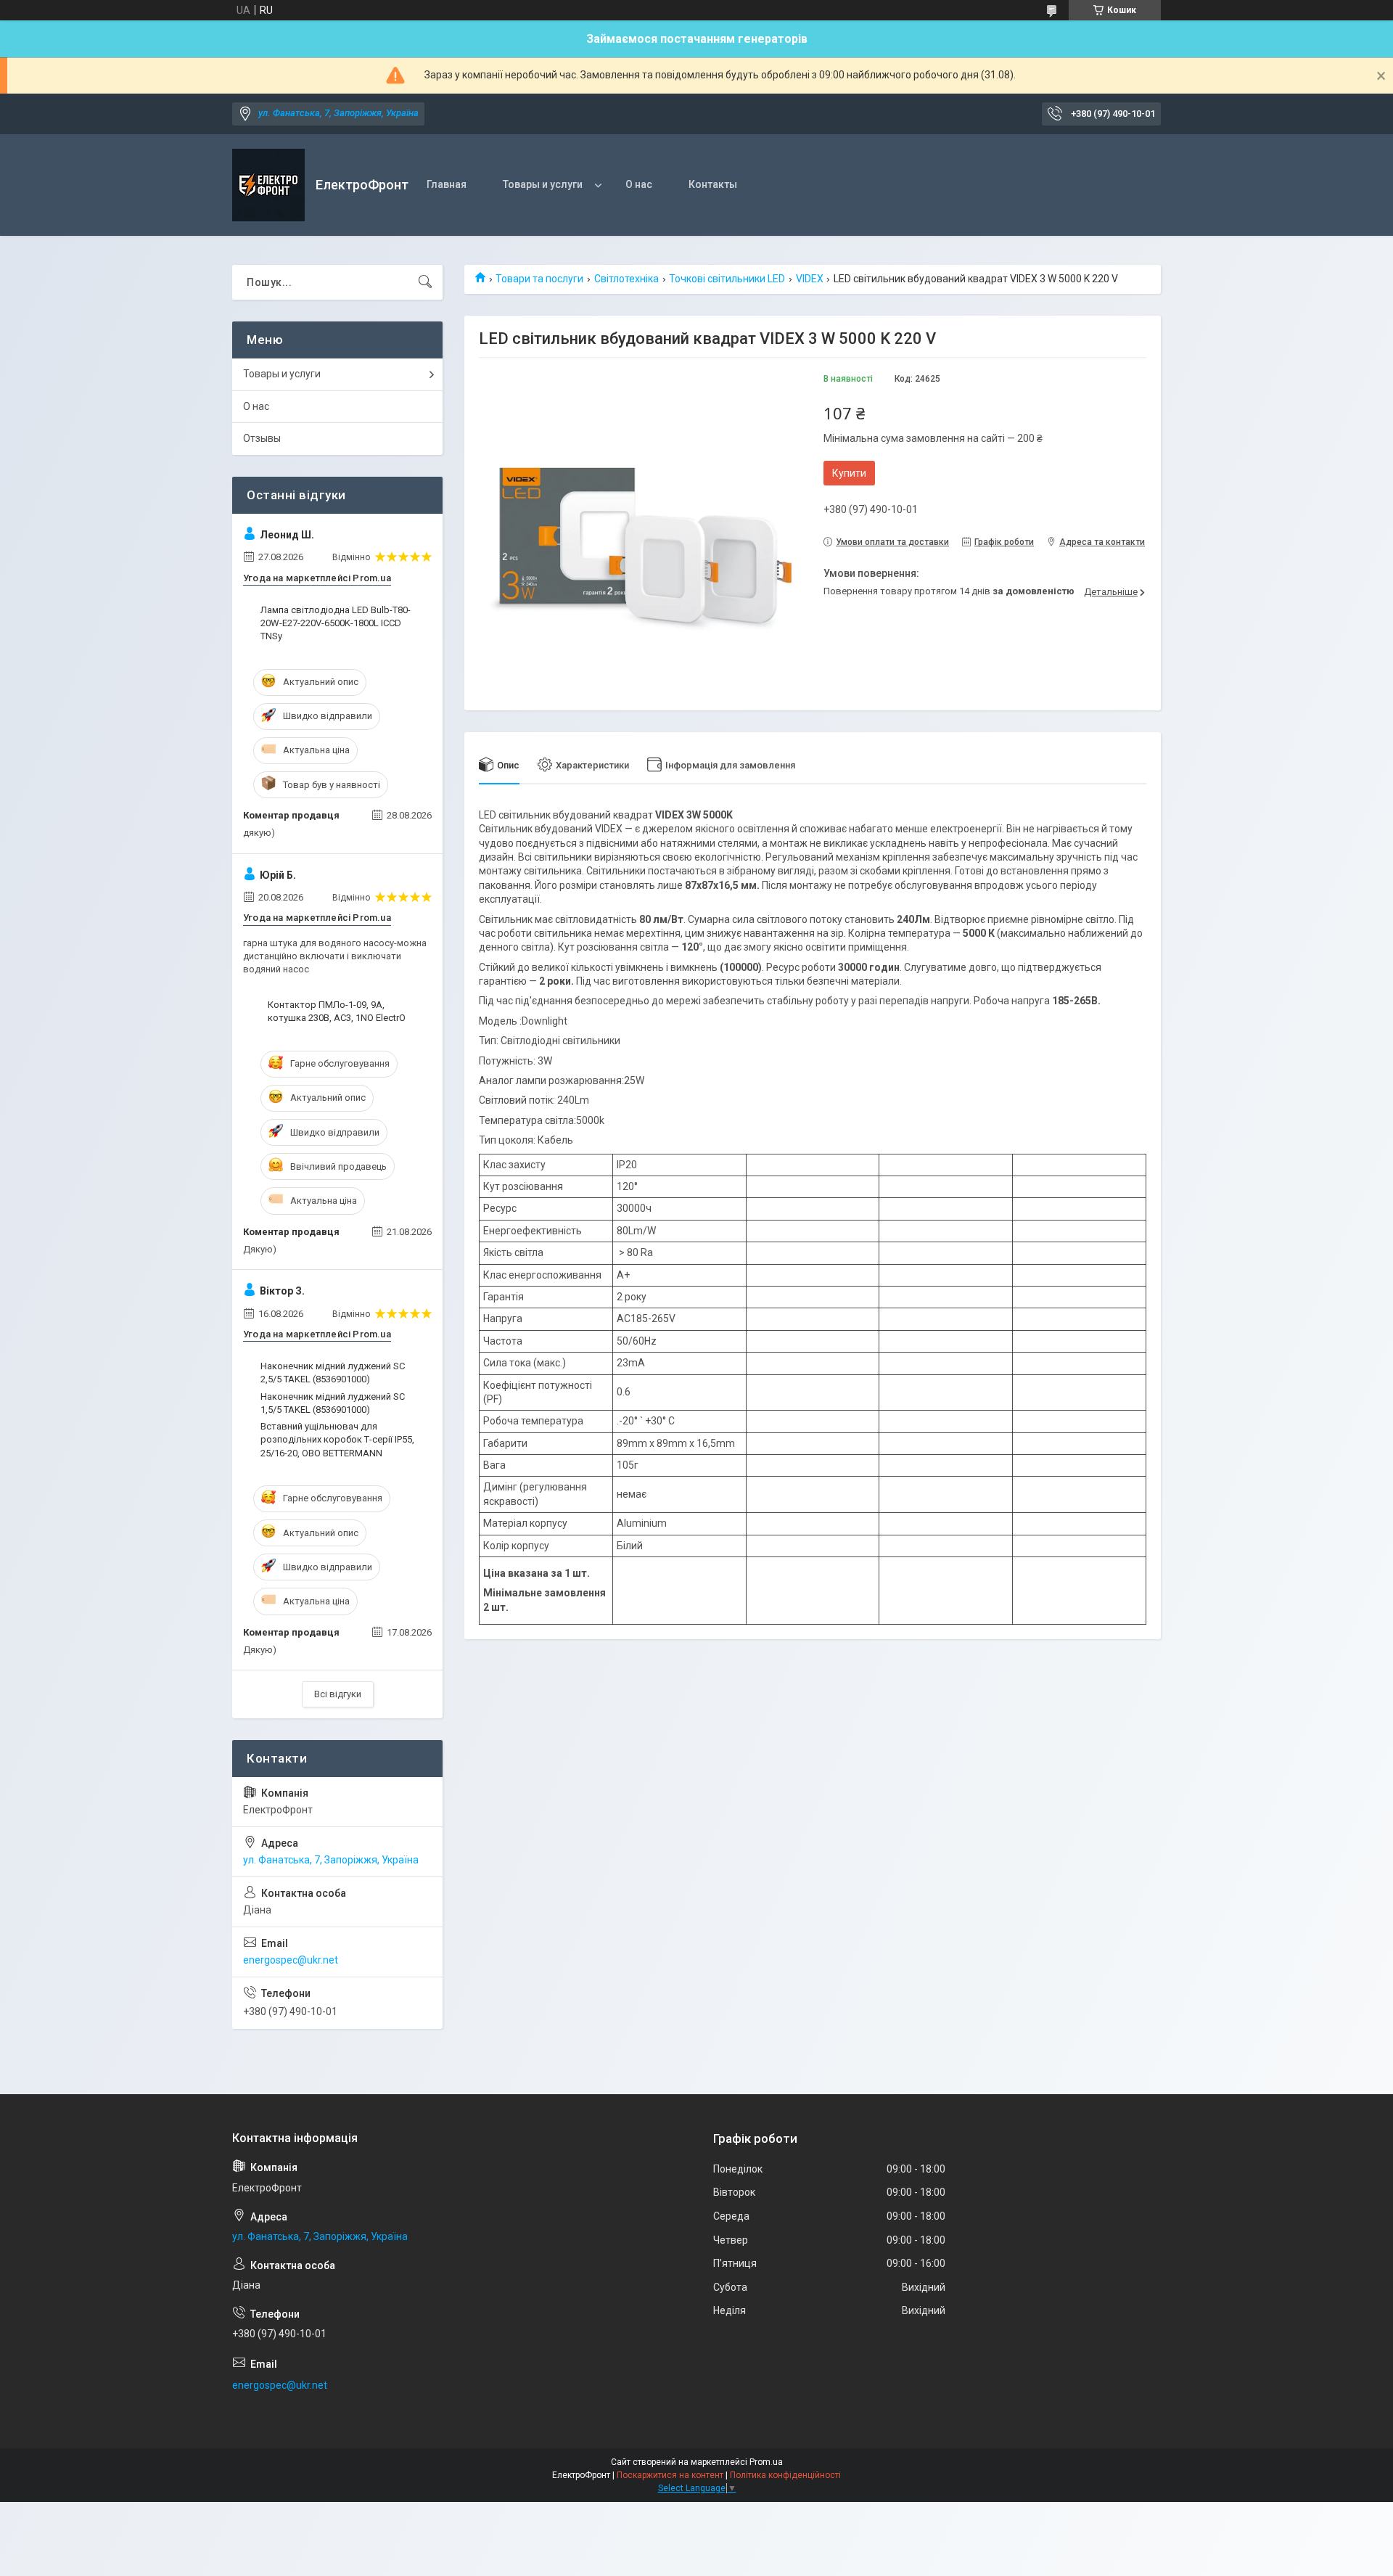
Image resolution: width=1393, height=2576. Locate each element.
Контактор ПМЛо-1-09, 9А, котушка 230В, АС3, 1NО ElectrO (337, 1011)
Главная (447, 184)
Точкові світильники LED (727, 279)
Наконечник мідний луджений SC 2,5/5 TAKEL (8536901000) (333, 1373)
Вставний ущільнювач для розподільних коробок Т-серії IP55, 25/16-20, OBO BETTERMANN (337, 1439)
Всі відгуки (338, 1694)
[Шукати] (425, 282)
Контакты (713, 184)
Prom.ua (766, 2462)
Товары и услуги (543, 184)
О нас (639, 184)
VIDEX (810, 279)
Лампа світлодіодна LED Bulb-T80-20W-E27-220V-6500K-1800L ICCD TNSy (336, 623)
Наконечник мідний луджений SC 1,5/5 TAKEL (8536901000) (333, 1403)
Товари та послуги (539, 279)
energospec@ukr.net (291, 1960)
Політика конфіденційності (785, 2475)
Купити (849, 473)
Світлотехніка (626, 279)
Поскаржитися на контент (670, 2475)
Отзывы (262, 438)
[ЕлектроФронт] (268, 185)
